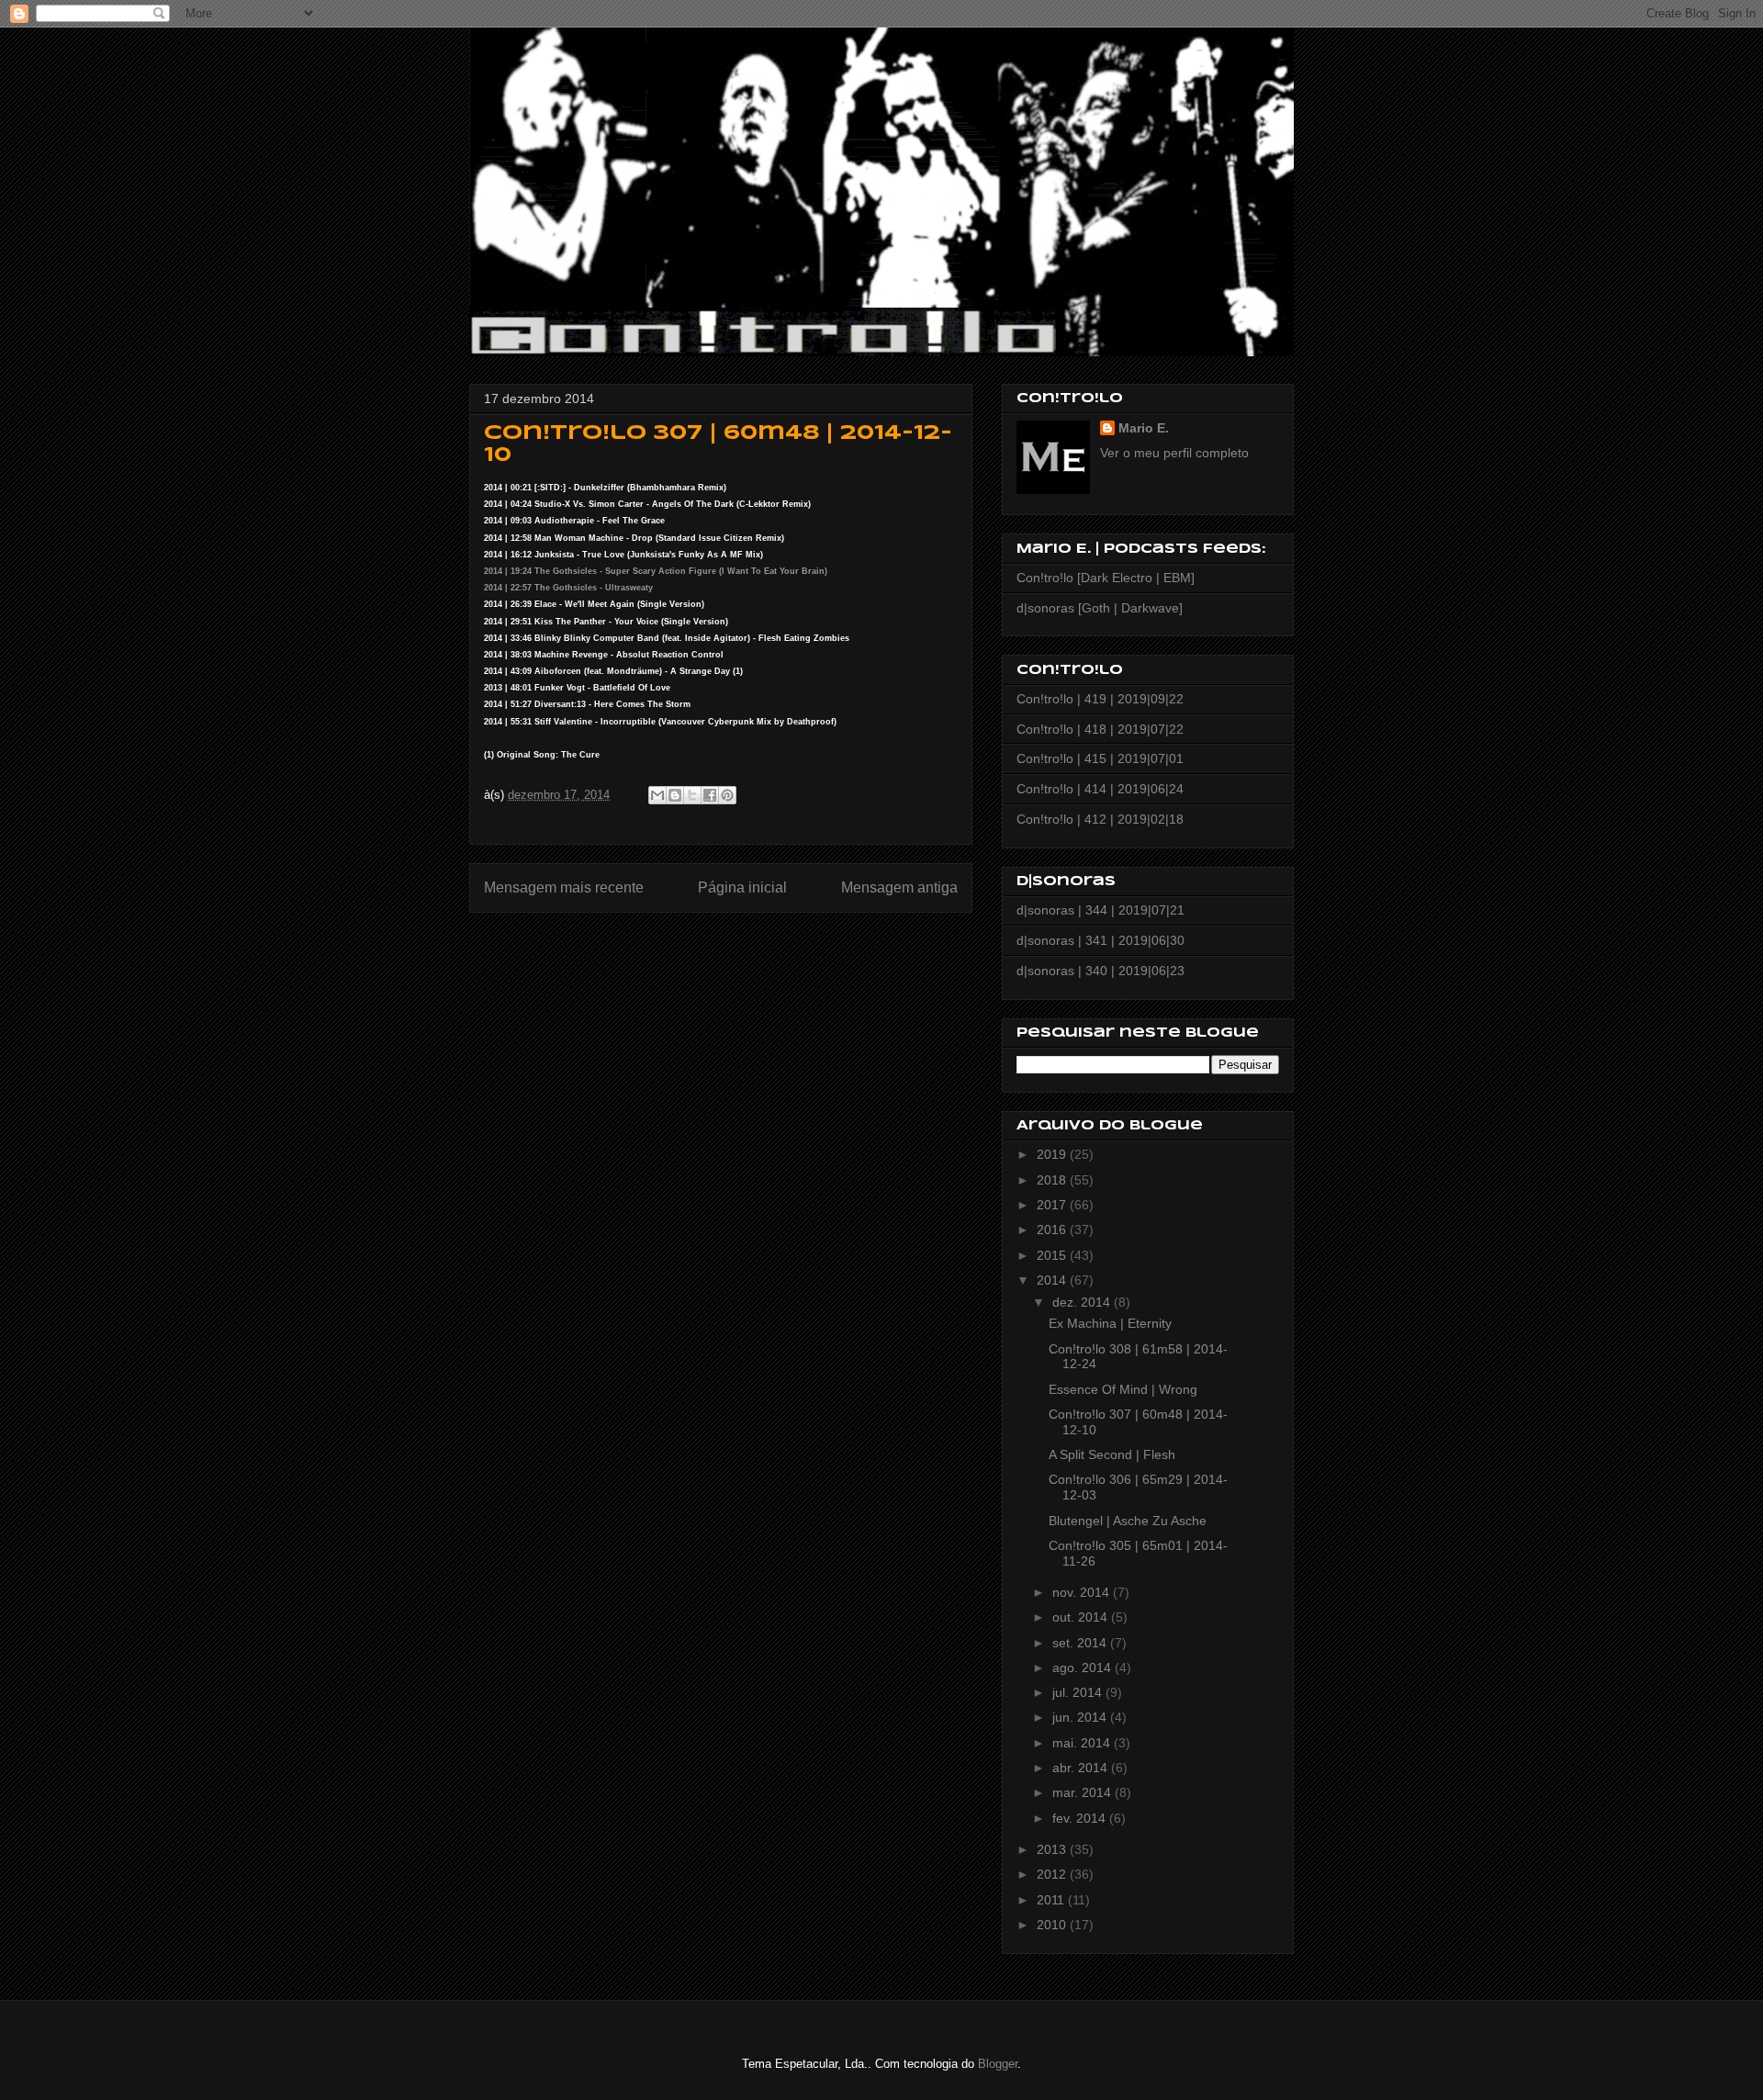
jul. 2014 (1079, 1692)
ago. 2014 (1084, 1668)
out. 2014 (1082, 1617)
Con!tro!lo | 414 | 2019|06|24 (1100, 789)
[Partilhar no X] (692, 795)
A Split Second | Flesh (1112, 1454)
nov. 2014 (1083, 1592)
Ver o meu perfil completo (1174, 453)
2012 (1053, 1874)
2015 (1053, 1255)
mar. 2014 (1084, 1792)
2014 (1053, 1280)
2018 (1053, 1180)
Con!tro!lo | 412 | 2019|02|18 (1100, 819)
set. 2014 (1081, 1643)
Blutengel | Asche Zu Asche (1128, 1521)
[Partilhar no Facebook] (710, 795)
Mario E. (1144, 428)
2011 (1052, 1900)
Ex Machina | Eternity (1110, 1323)
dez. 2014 (1083, 1302)
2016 (1053, 1230)
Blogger (998, 2064)
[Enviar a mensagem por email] (657, 795)
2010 (1053, 1925)
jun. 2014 (1081, 1717)
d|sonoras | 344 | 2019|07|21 (1100, 910)
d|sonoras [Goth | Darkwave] (1100, 608)
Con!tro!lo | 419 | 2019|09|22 (1100, 699)
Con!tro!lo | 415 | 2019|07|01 (1100, 758)
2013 (1053, 1849)
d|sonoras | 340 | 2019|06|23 (1100, 971)
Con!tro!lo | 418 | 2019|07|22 (1100, 729)
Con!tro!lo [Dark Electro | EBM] (1106, 578)
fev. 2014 (1081, 1818)
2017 (1053, 1205)
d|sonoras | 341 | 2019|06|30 (1100, 940)
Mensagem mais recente (564, 887)
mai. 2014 (1083, 1743)
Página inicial (742, 887)
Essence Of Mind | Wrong (1123, 1389)
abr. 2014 (1082, 1768)
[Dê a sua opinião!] (675, 795)
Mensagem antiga (899, 887)
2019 (1053, 1154)
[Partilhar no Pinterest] (727, 795)
